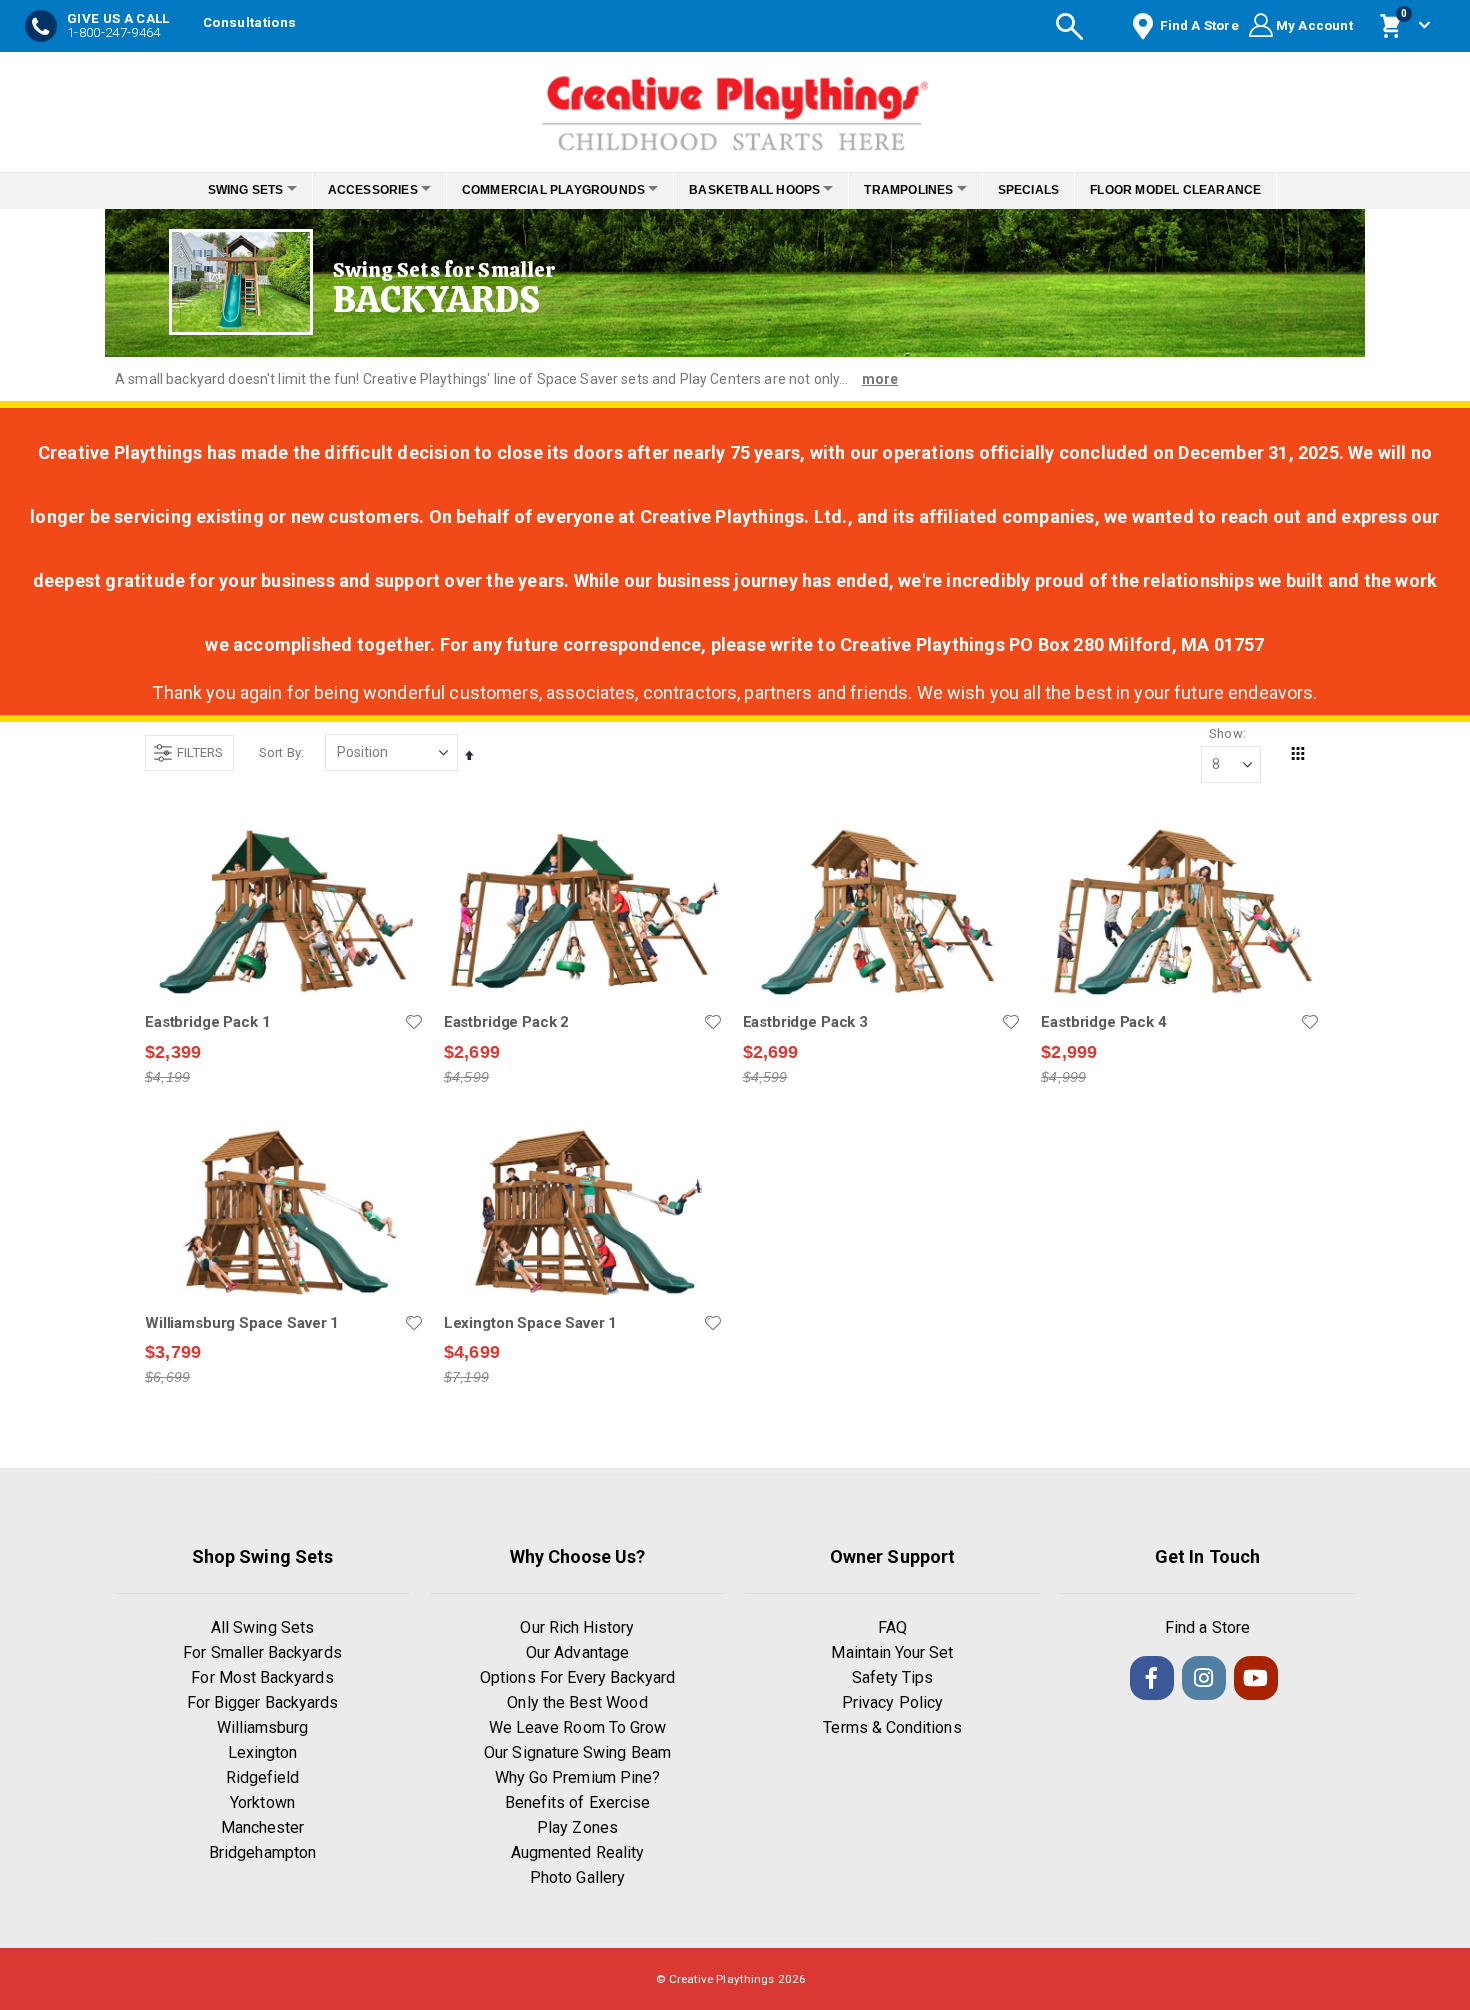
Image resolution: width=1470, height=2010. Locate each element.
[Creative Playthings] (735, 107)
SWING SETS (218, 190)
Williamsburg (263, 1727)
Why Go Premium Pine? (577, 1777)
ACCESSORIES (356, 190)
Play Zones (577, 1827)
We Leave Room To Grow (577, 1727)
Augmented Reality (577, 1852)
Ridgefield (263, 1777)
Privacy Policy (892, 1702)
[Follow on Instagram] (1204, 1678)
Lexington (263, 1752)
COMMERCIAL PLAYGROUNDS (547, 190)
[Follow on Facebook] (1152, 1678)
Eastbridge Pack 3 (805, 1022)
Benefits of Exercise (577, 1802)
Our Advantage (577, 1652)
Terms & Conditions (892, 1727)
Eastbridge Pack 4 (1103, 1022)
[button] (414, 1022)
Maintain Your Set (892, 1652)
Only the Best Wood (577, 1702)
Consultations (249, 22)
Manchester (263, 1827)
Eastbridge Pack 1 (207, 1022)
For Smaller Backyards (262, 1652)
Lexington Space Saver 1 (531, 1323)
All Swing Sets (262, 1627)
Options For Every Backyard (577, 1677)
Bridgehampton (262, 1852)
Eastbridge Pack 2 (506, 1022)
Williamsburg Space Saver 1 (242, 1323)
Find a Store (1207, 1627)
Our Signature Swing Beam (577, 1752)
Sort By (280, 752)
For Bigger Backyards (262, 1702)
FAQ (892, 1627)
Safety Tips (893, 1677)
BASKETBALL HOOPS (760, 190)
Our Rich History (577, 1627)
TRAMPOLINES (925, 190)
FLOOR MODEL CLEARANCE (1203, 190)
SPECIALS (1056, 190)
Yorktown (262, 1802)
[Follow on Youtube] (1256, 1678)
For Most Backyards (262, 1677)
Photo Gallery (577, 1877)
